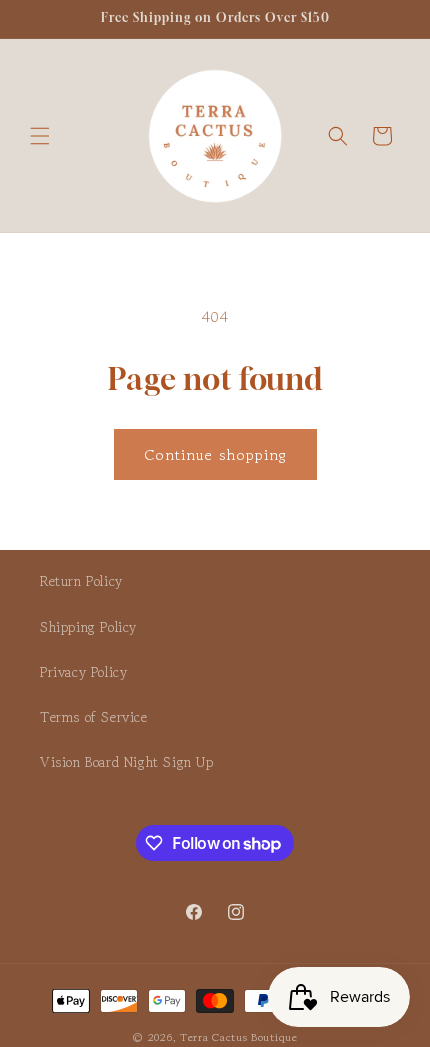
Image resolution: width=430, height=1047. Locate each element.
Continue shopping (215, 454)
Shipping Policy (88, 627)
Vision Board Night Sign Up (127, 762)
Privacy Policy (83, 672)
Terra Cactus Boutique (239, 1037)
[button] (40, 136)
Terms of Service (94, 717)
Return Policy (81, 581)
